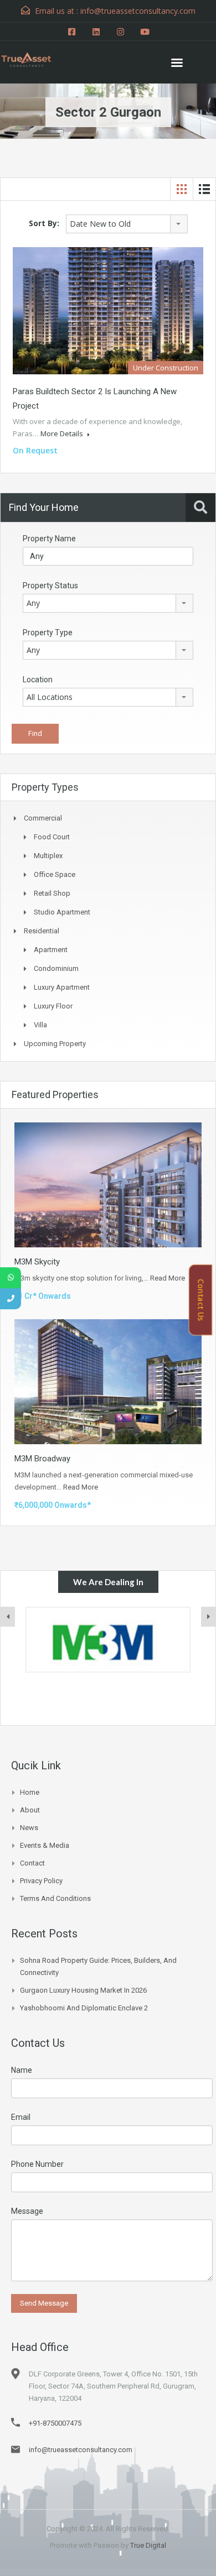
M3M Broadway (42, 1459)
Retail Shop (52, 893)
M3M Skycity (37, 1262)
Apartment (51, 950)
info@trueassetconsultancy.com (81, 2450)
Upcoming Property (55, 1044)
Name (22, 2070)
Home (30, 1792)
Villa (40, 1025)
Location (38, 680)
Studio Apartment (62, 912)
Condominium (56, 968)
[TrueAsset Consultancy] (33, 58)
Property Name (49, 539)
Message (27, 2211)
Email (21, 2117)
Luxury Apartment (62, 987)
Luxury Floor (53, 1006)
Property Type (48, 633)
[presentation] (8, 1617)
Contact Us (201, 1300)
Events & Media (45, 1845)
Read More (168, 1278)
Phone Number (37, 2164)
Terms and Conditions (55, 1898)
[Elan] (108, 1640)
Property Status (50, 586)
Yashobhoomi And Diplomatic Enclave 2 (84, 2008)
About (30, 1810)
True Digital (148, 2545)
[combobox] (127, 224)
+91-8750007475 (55, 2423)
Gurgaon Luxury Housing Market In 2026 (83, 1990)
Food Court (52, 837)
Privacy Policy (41, 1881)
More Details (63, 433)
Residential (42, 931)
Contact (32, 1863)
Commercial (43, 818)
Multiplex (48, 856)
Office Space (55, 874)
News (29, 1828)
